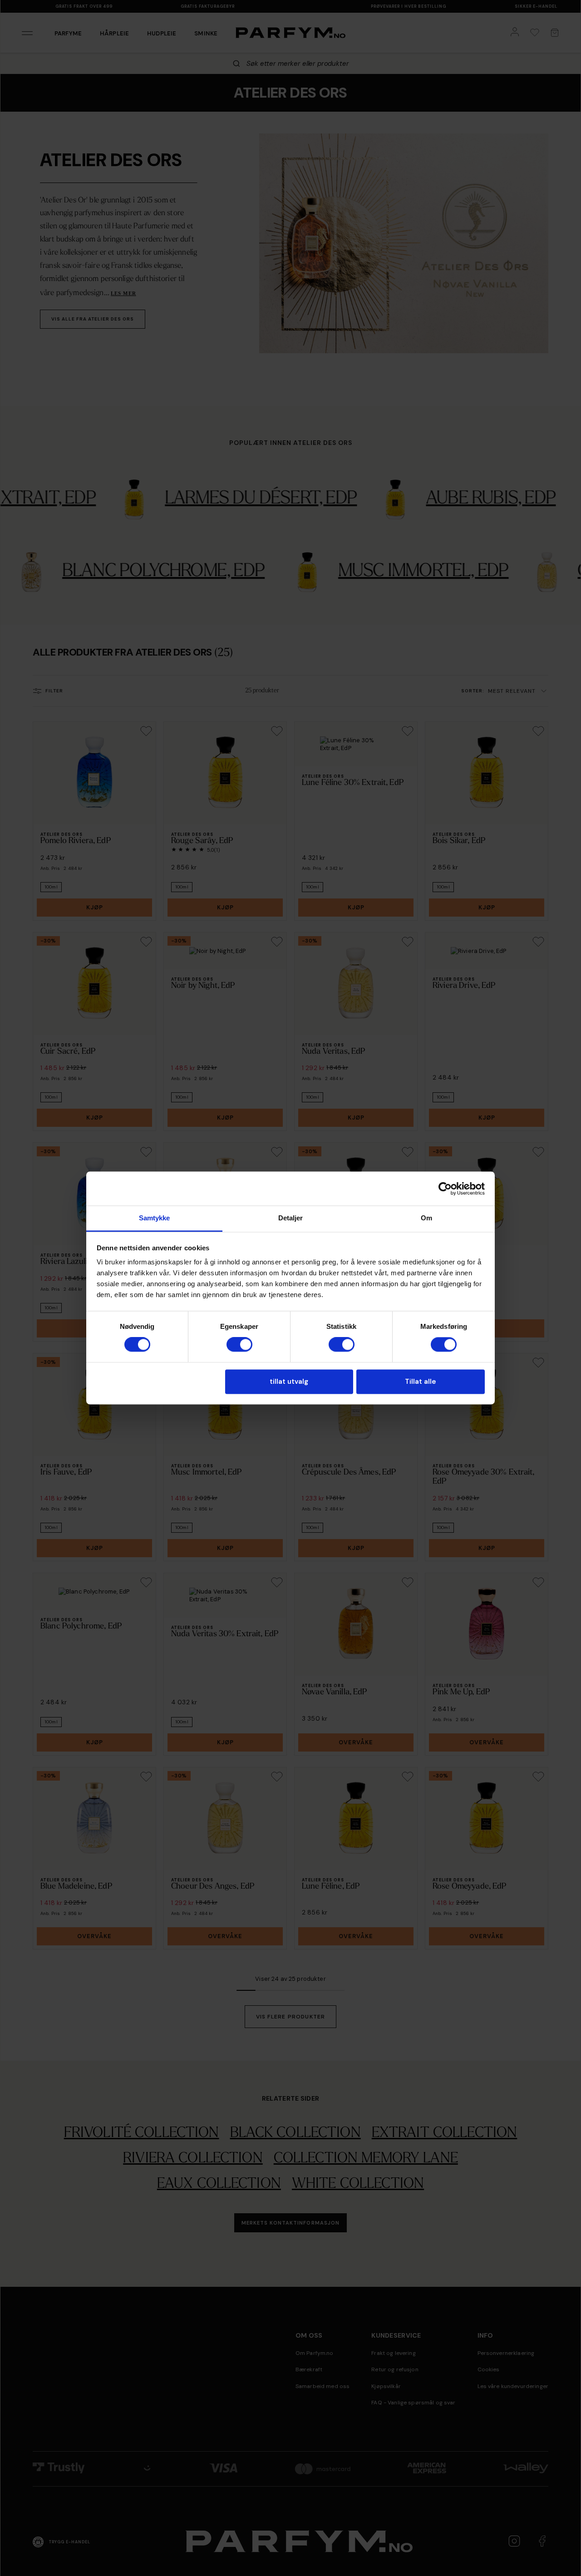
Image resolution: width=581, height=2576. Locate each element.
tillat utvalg (289, 1382)
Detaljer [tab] (291, 1218)
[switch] (239, 1345)
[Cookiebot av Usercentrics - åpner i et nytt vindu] (445, 1189)
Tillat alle (420, 1382)
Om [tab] (426, 1218)
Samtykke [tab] (155, 1218)
